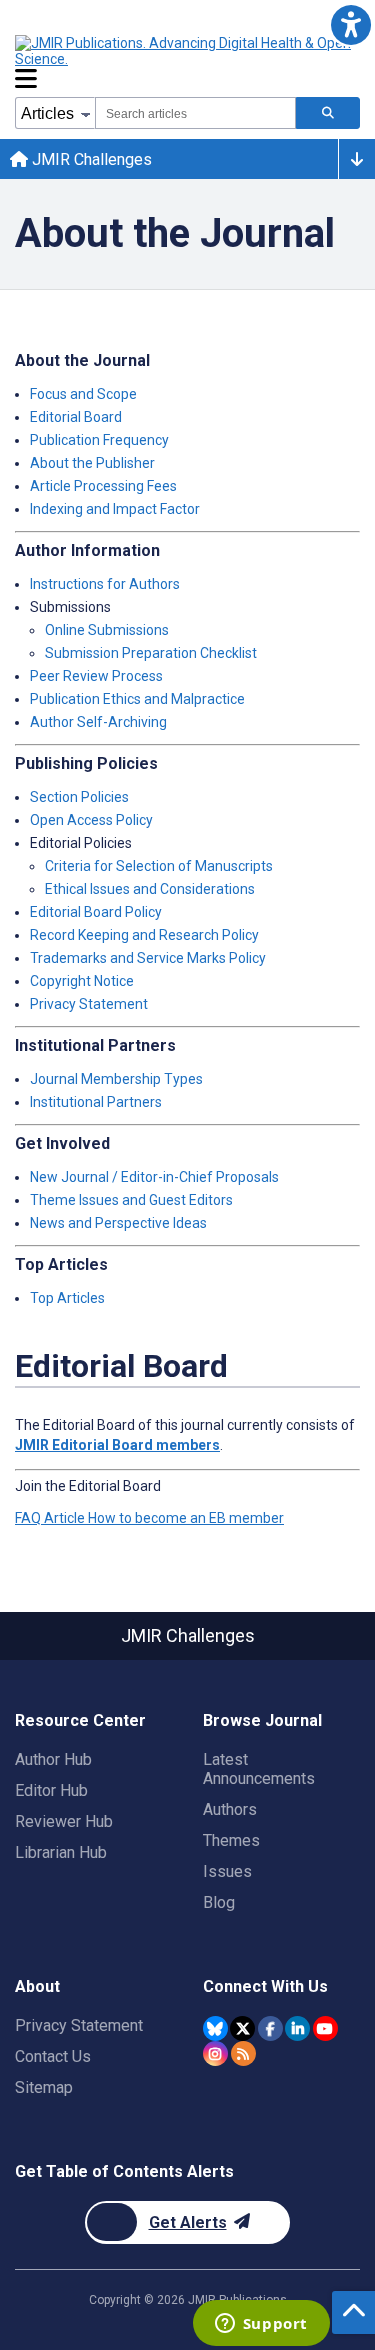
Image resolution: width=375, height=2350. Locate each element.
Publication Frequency (99, 440)
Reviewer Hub (64, 1821)
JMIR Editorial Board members (117, 1445)
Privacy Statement (89, 1004)
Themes (231, 1840)
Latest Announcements (259, 1769)
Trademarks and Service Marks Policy (148, 958)
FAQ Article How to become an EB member (149, 1518)
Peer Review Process (96, 676)
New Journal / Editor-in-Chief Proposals (154, 1177)
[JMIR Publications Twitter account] (242, 2028)
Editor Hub (51, 1790)
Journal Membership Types (116, 1079)
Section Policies (79, 797)
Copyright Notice (82, 981)
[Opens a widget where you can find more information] (261, 2325)
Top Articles (67, 1298)
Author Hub (53, 1759)
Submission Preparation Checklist (151, 653)
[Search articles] (328, 113)
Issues (227, 1871)
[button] (350, 24)
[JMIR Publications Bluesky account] (215, 2028)
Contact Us (53, 2056)
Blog (219, 1902)
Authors (230, 1809)
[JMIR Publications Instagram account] (215, 2053)
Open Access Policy (91, 820)
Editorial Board (76, 417)
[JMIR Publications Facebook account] (270, 2028)
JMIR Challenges (90, 159)
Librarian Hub (61, 1852)
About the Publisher (92, 463)
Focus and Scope (83, 394)
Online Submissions (107, 630)
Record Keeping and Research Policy (144, 935)
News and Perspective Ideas (118, 1223)
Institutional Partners (96, 1102)
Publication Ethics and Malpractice (137, 699)
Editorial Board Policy (96, 912)
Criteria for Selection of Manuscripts (159, 866)
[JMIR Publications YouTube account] (325, 2028)
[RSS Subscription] (243, 2053)
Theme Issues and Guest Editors (131, 1200)
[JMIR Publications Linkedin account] (297, 2028)
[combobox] (195, 113)
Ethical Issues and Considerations (150, 889)
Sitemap (44, 2087)
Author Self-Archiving (98, 722)
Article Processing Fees (103, 486)
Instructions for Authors (105, 584)
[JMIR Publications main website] (185, 51)
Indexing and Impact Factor (115, 509)
